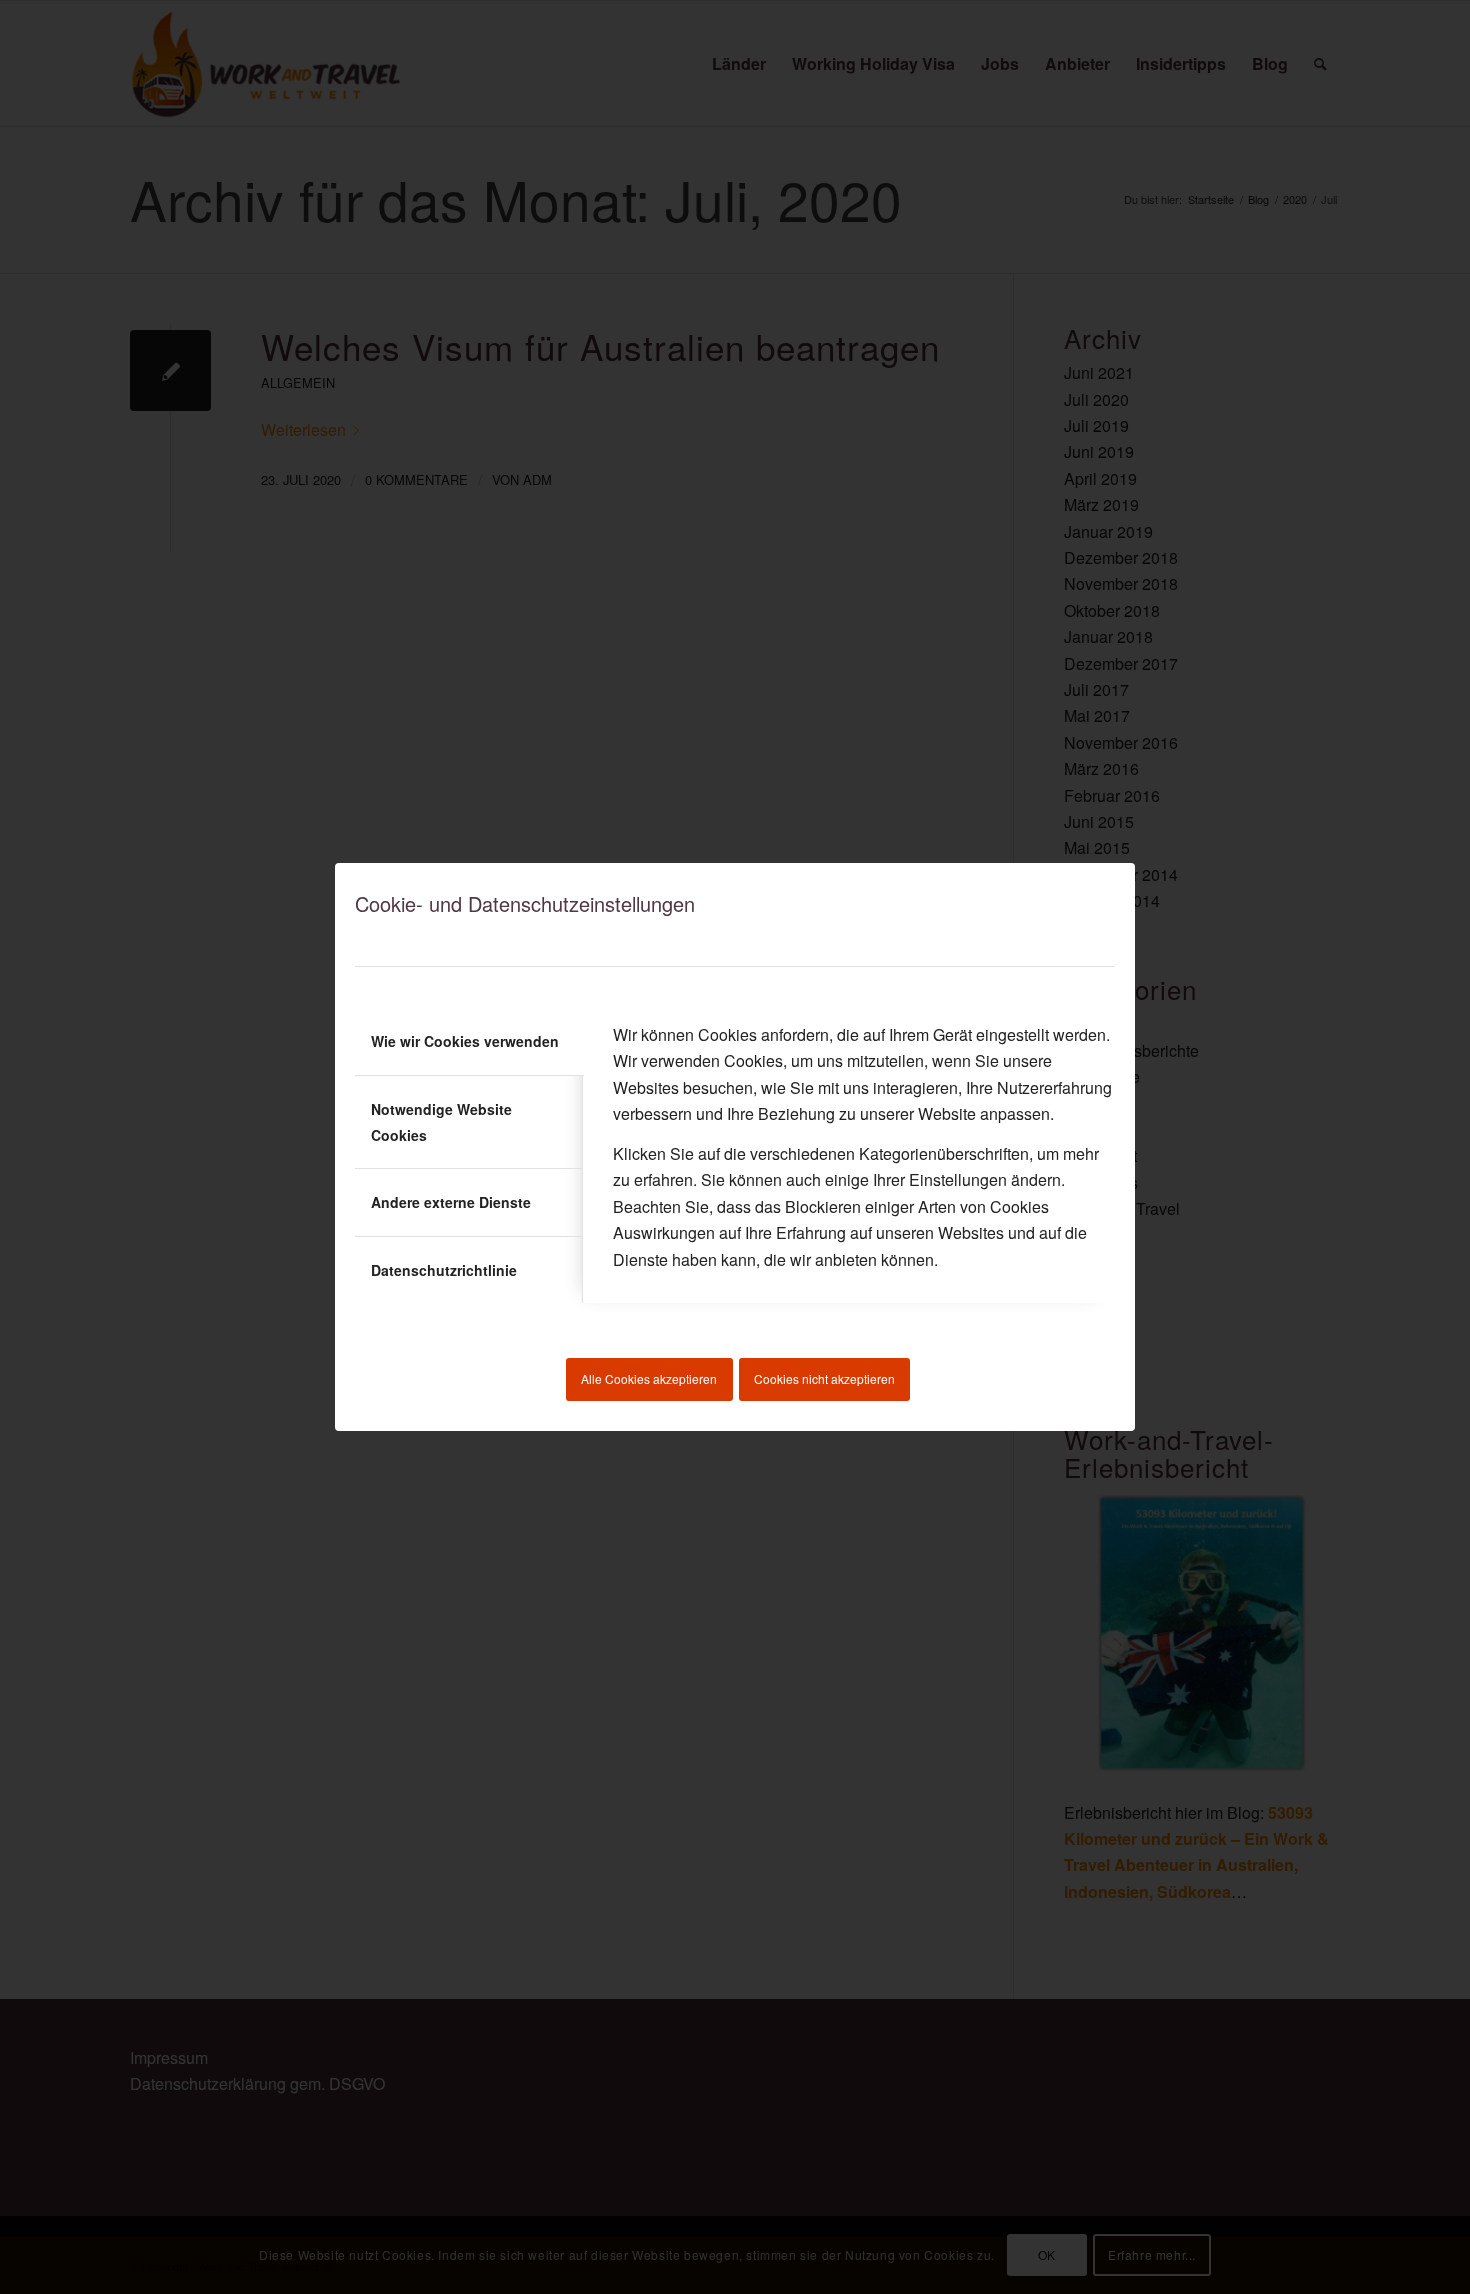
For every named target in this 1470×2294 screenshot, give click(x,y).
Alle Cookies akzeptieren (649, 1378)
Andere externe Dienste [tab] (451, 1202)
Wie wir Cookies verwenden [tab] (465, 1041)
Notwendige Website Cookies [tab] (441, 1122)
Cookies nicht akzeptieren (824, 1378)
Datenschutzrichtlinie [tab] (444, 1270)
